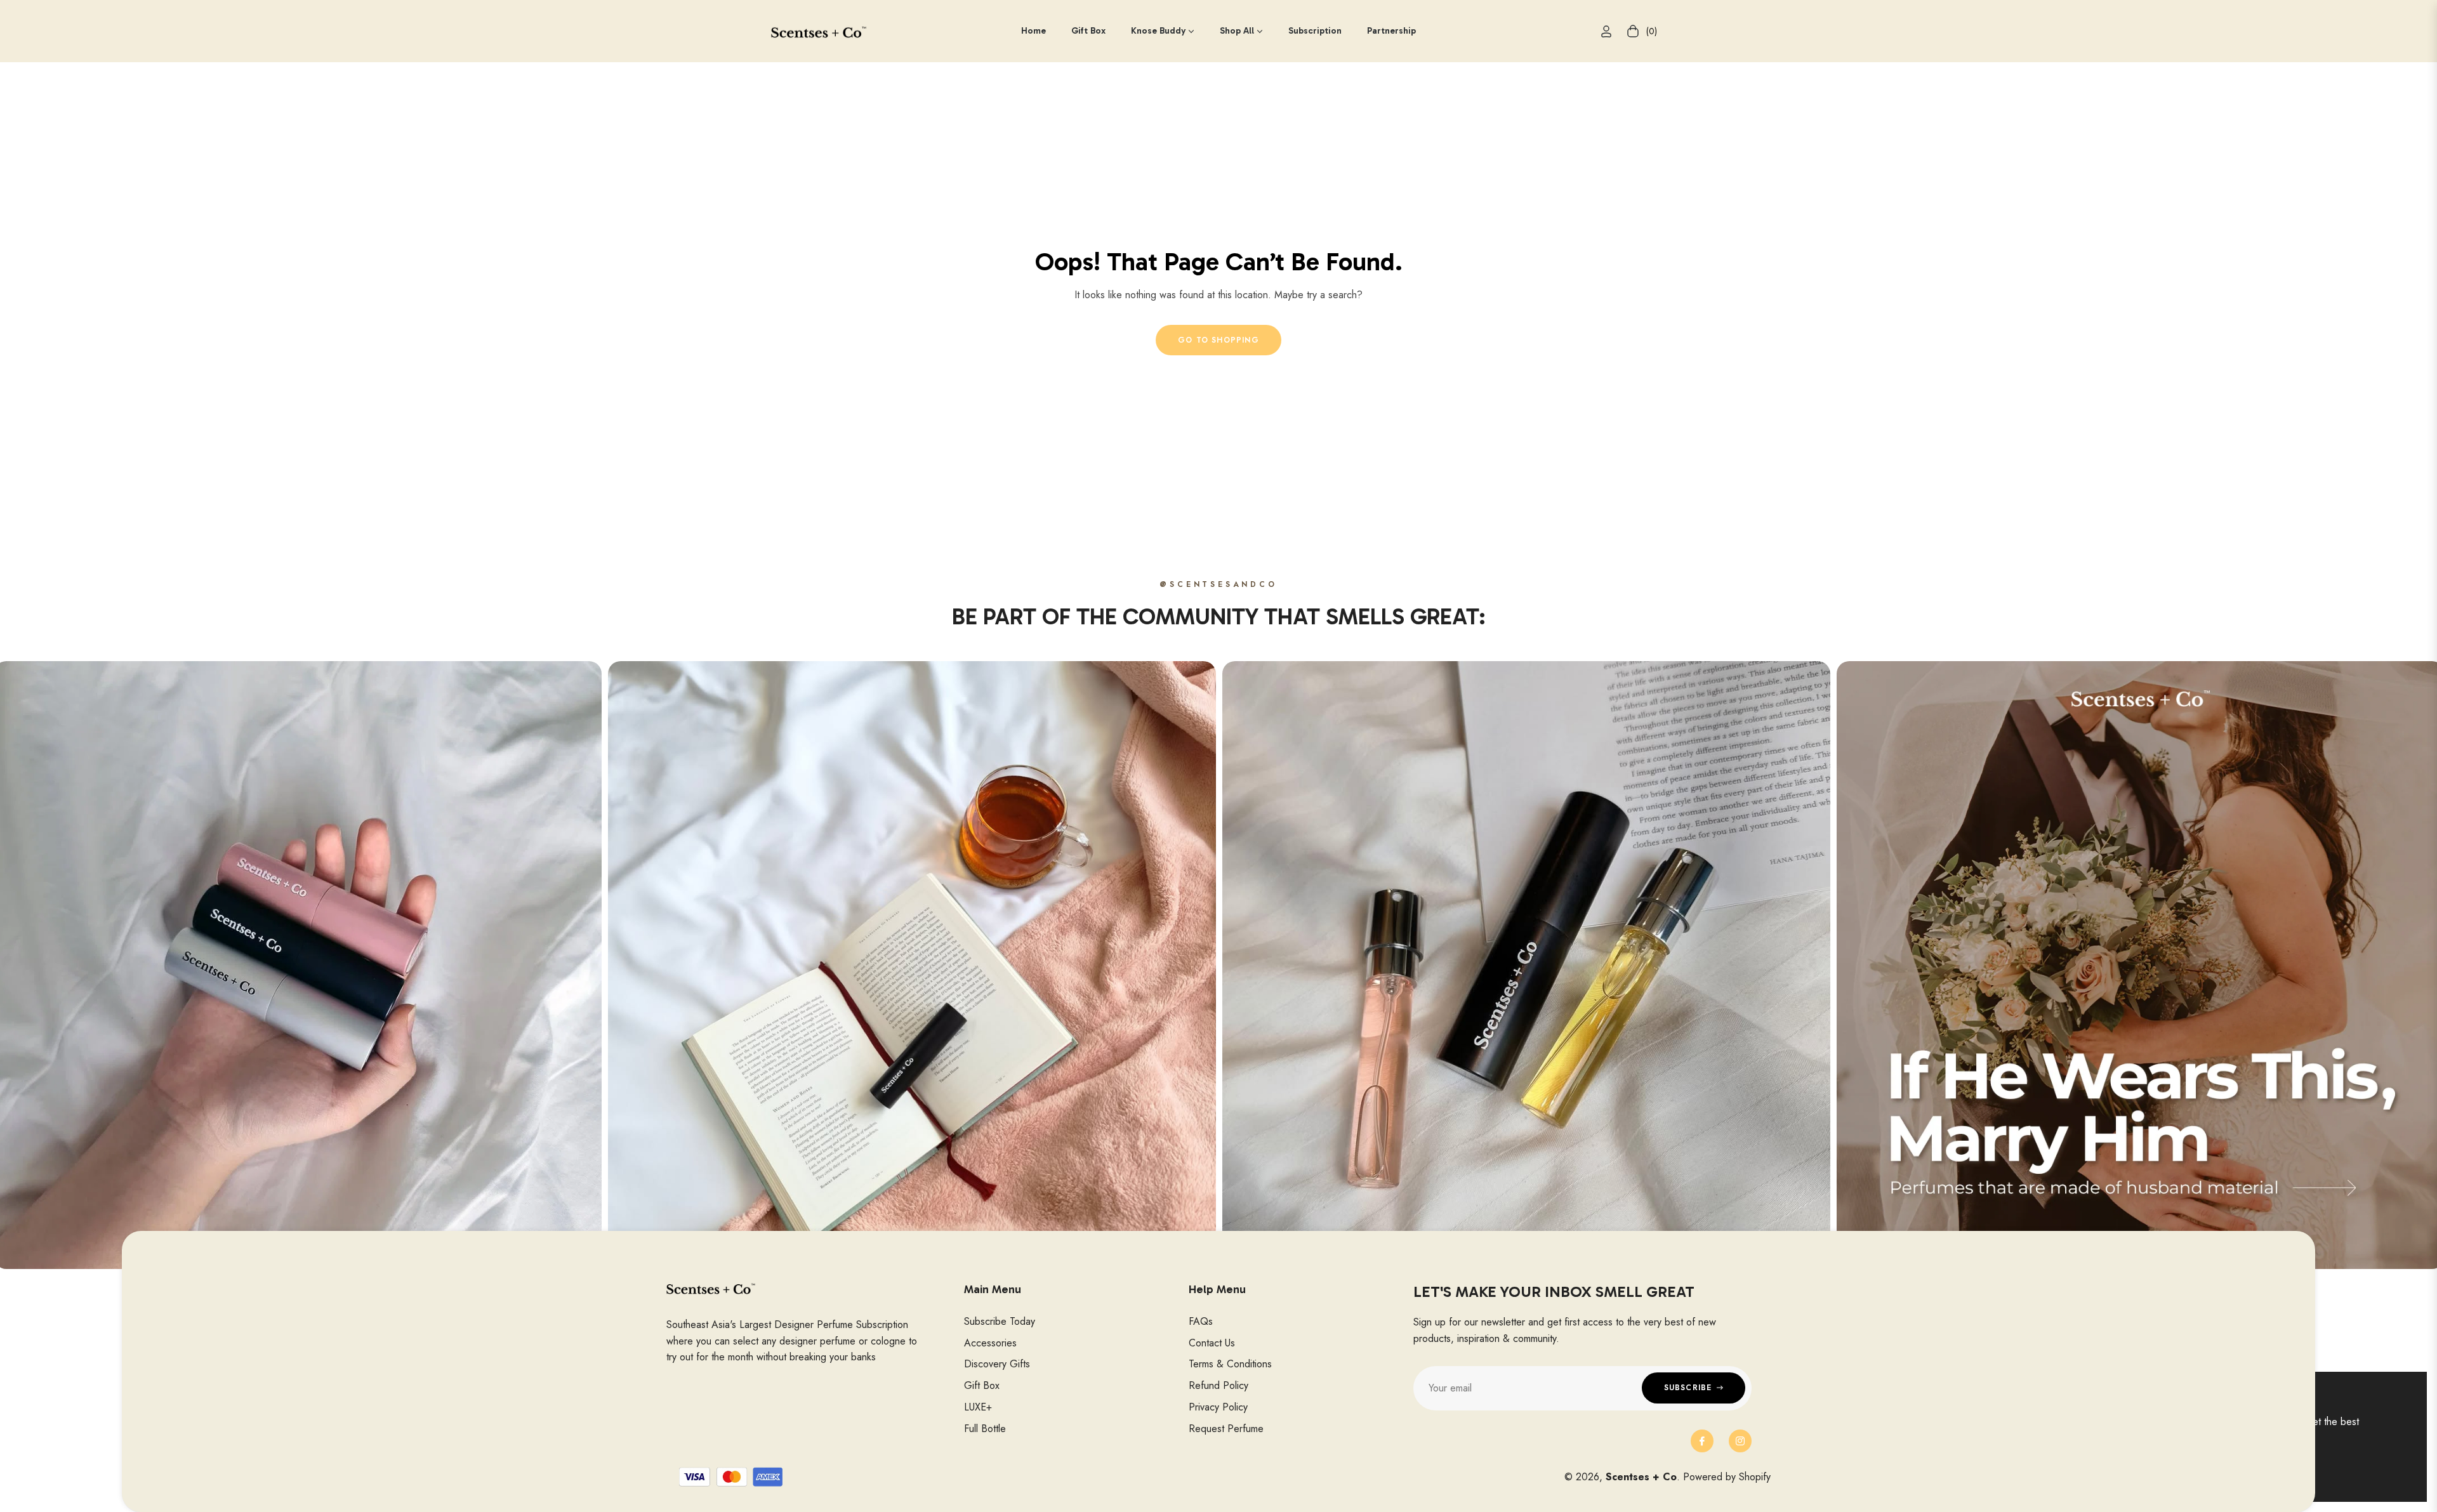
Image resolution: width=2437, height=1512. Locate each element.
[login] (1606, 31)
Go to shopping (1218, 340)
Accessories (990, 1343)
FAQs (1201, 1321)
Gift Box (982, 1385)
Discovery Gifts (997, 1364)
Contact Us (1212, 1343)
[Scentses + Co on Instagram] (1740, 1441)
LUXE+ (978, 1407)
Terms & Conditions (1230, 1364)
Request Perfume (1226, 1429)
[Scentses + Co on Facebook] (1702, 1441)
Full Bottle (985, 1429)
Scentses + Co (1641, 1477)
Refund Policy (1218, 1385)
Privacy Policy (1218, 1407)
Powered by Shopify (1727, 1477)
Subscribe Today (1000, 1321)
